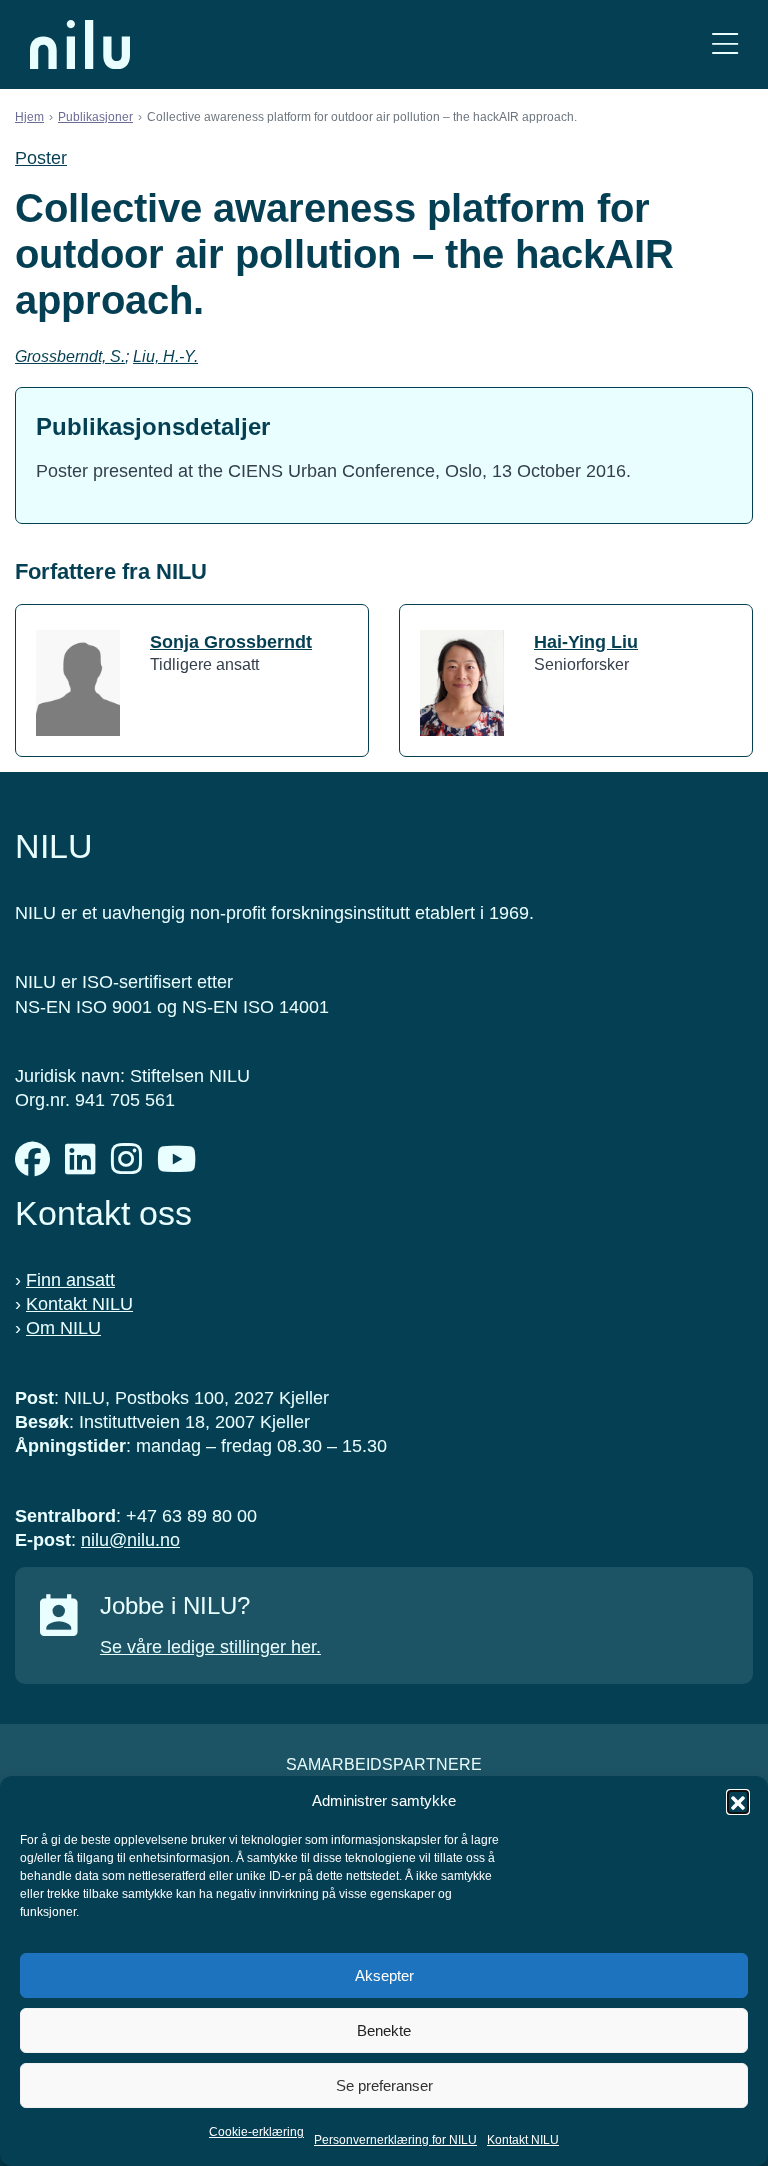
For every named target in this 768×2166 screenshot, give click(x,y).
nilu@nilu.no (130, 1540)
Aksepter (384, 1975)
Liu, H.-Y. (165, 356)
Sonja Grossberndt (231, 642)
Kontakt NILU (523, 2140)
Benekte (384, 2030)
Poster (41, 158)
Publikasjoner (95, 117)
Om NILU (63, 1328)
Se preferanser (384, 2085)
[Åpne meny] (725, 44)
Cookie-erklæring (256, 2132)
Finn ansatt (70, 1280)
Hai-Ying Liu (586, 642)
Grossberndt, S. (70, 356)
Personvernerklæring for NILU (395, 2140)
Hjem (29, 117)
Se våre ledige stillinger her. (210, 1647)
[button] (738, 1801)
